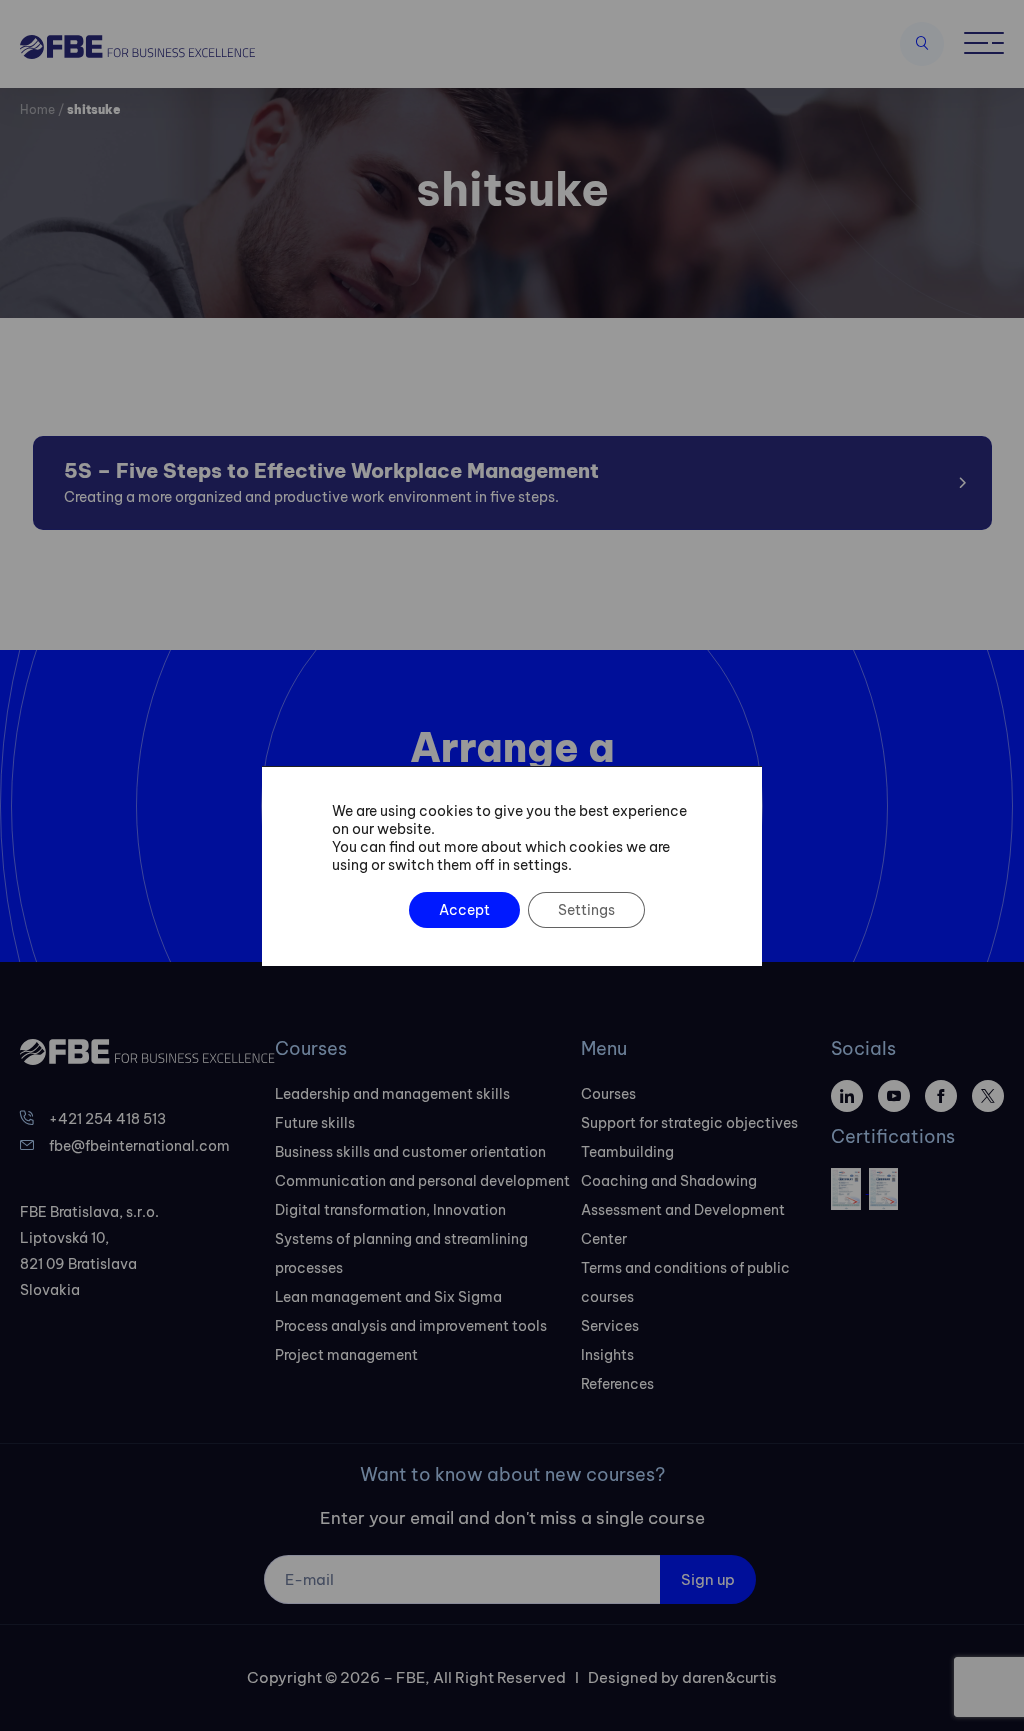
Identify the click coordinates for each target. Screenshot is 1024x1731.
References (617, 1384)
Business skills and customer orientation (410, 1152)
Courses (608, 1094)
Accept (464, 910)
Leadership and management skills (392, 1094)
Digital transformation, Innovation (390, 1210)
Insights (607, 1355)
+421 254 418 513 (107, 1119)
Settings (586, 910)
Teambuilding (627, 1152)
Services (610, 1326)
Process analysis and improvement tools (411, 1326)
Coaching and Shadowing (669, 1181)
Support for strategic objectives (689, 1123)
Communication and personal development (422, 1181)
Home (37, 109)
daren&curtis (729, 1677)
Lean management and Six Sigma (388, 1297)
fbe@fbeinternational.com (139, 1146)
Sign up (708, 1579)
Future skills (315, 1123)
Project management (346, 1355)
